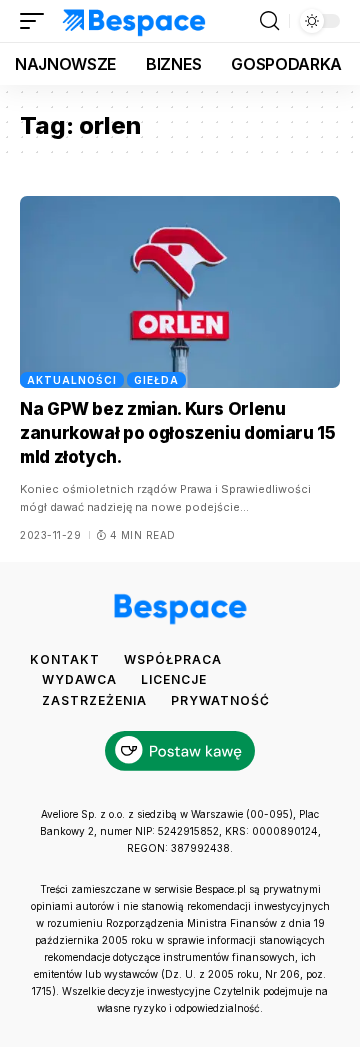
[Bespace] (134, 21)
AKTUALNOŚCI (72, 380)
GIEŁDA (156, 380)
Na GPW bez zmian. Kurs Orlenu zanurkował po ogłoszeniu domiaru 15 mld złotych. (177, 433)
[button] (37, 21)
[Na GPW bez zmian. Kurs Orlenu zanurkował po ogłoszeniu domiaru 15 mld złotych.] (180, 292)
